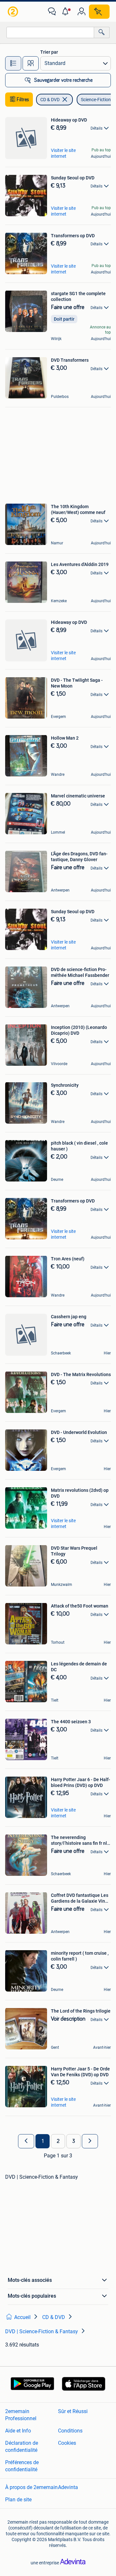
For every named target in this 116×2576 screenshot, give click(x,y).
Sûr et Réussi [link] (73, 2411)
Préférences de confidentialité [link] (22, 2466)
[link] (14, 12)
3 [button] (74, 2141)
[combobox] (50, 32)
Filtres (23, 100)
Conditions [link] (70, 2431)
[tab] (13, 63)
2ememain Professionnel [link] (21, 2415)
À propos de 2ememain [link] (31, 2487)
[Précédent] (26, 2141)
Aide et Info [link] (18, 2431)
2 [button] (58, 2141)
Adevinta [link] (68, 2487)
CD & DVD (50, 100)
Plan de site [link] (18, 2500)
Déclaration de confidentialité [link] (22, 2447)
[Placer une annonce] (99, 12)
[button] (67, 12)
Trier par (49, 52)
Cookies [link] (67, 2443)
